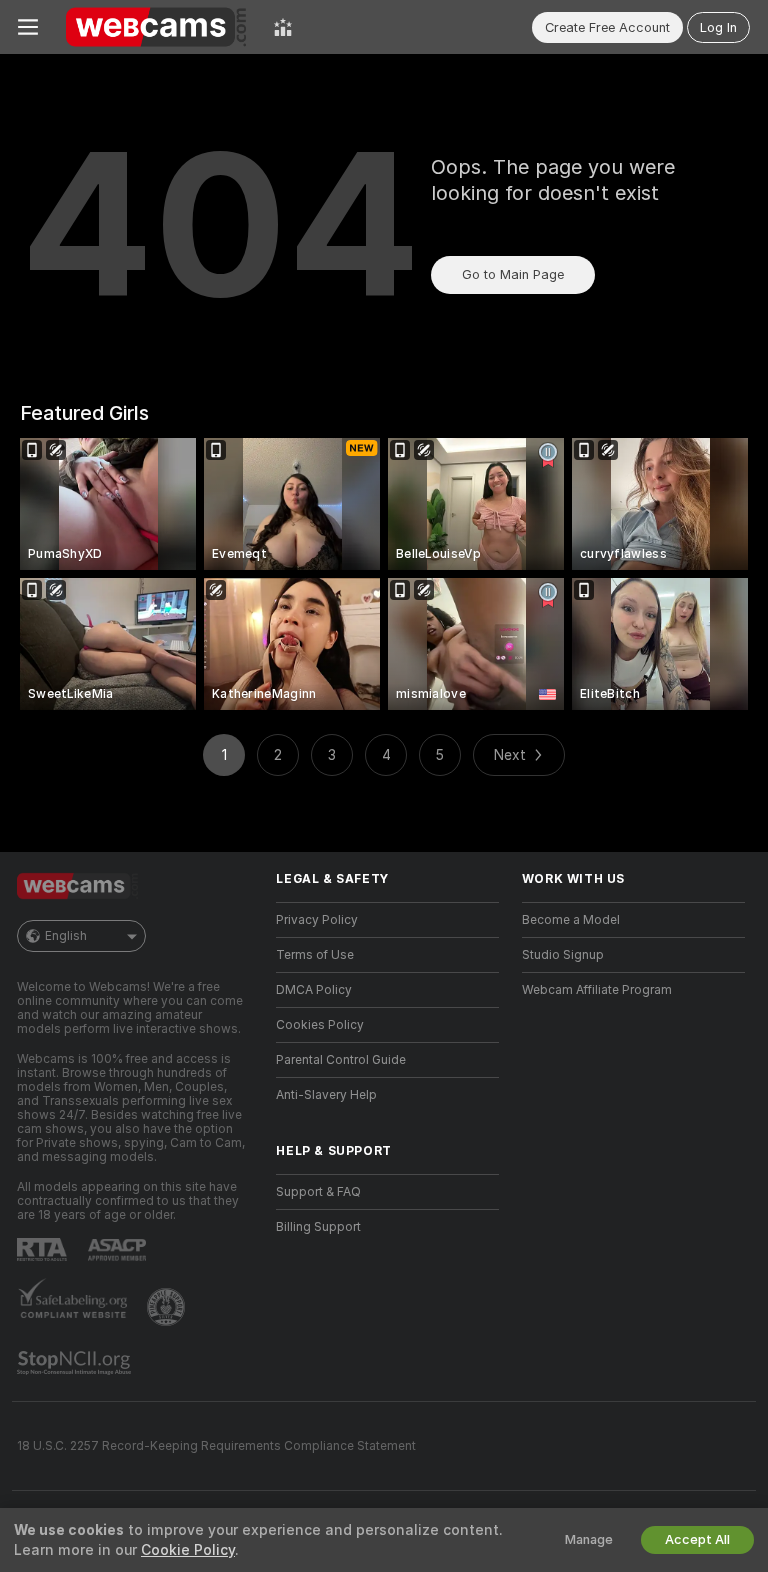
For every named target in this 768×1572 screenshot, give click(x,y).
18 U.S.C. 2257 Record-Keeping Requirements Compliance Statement (216, 1446)
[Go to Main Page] (156, 27)
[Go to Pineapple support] (168, 1307)
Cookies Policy (320, 1025)
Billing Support (318, 1227)
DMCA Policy (314, 990)
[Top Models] (283, 27)
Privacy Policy (317, 920)
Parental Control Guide (341, 1060)
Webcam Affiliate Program (597, 990)
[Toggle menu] (28, 27)
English (66, 936)
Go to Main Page (513, 274)
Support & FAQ (318, 1192)
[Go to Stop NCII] (76, 1363)
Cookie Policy (188, 1550)
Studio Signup (563, 955)
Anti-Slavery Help (326, 1095)
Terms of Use (315, 955)
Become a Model (571, 920)
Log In (718, 27)
